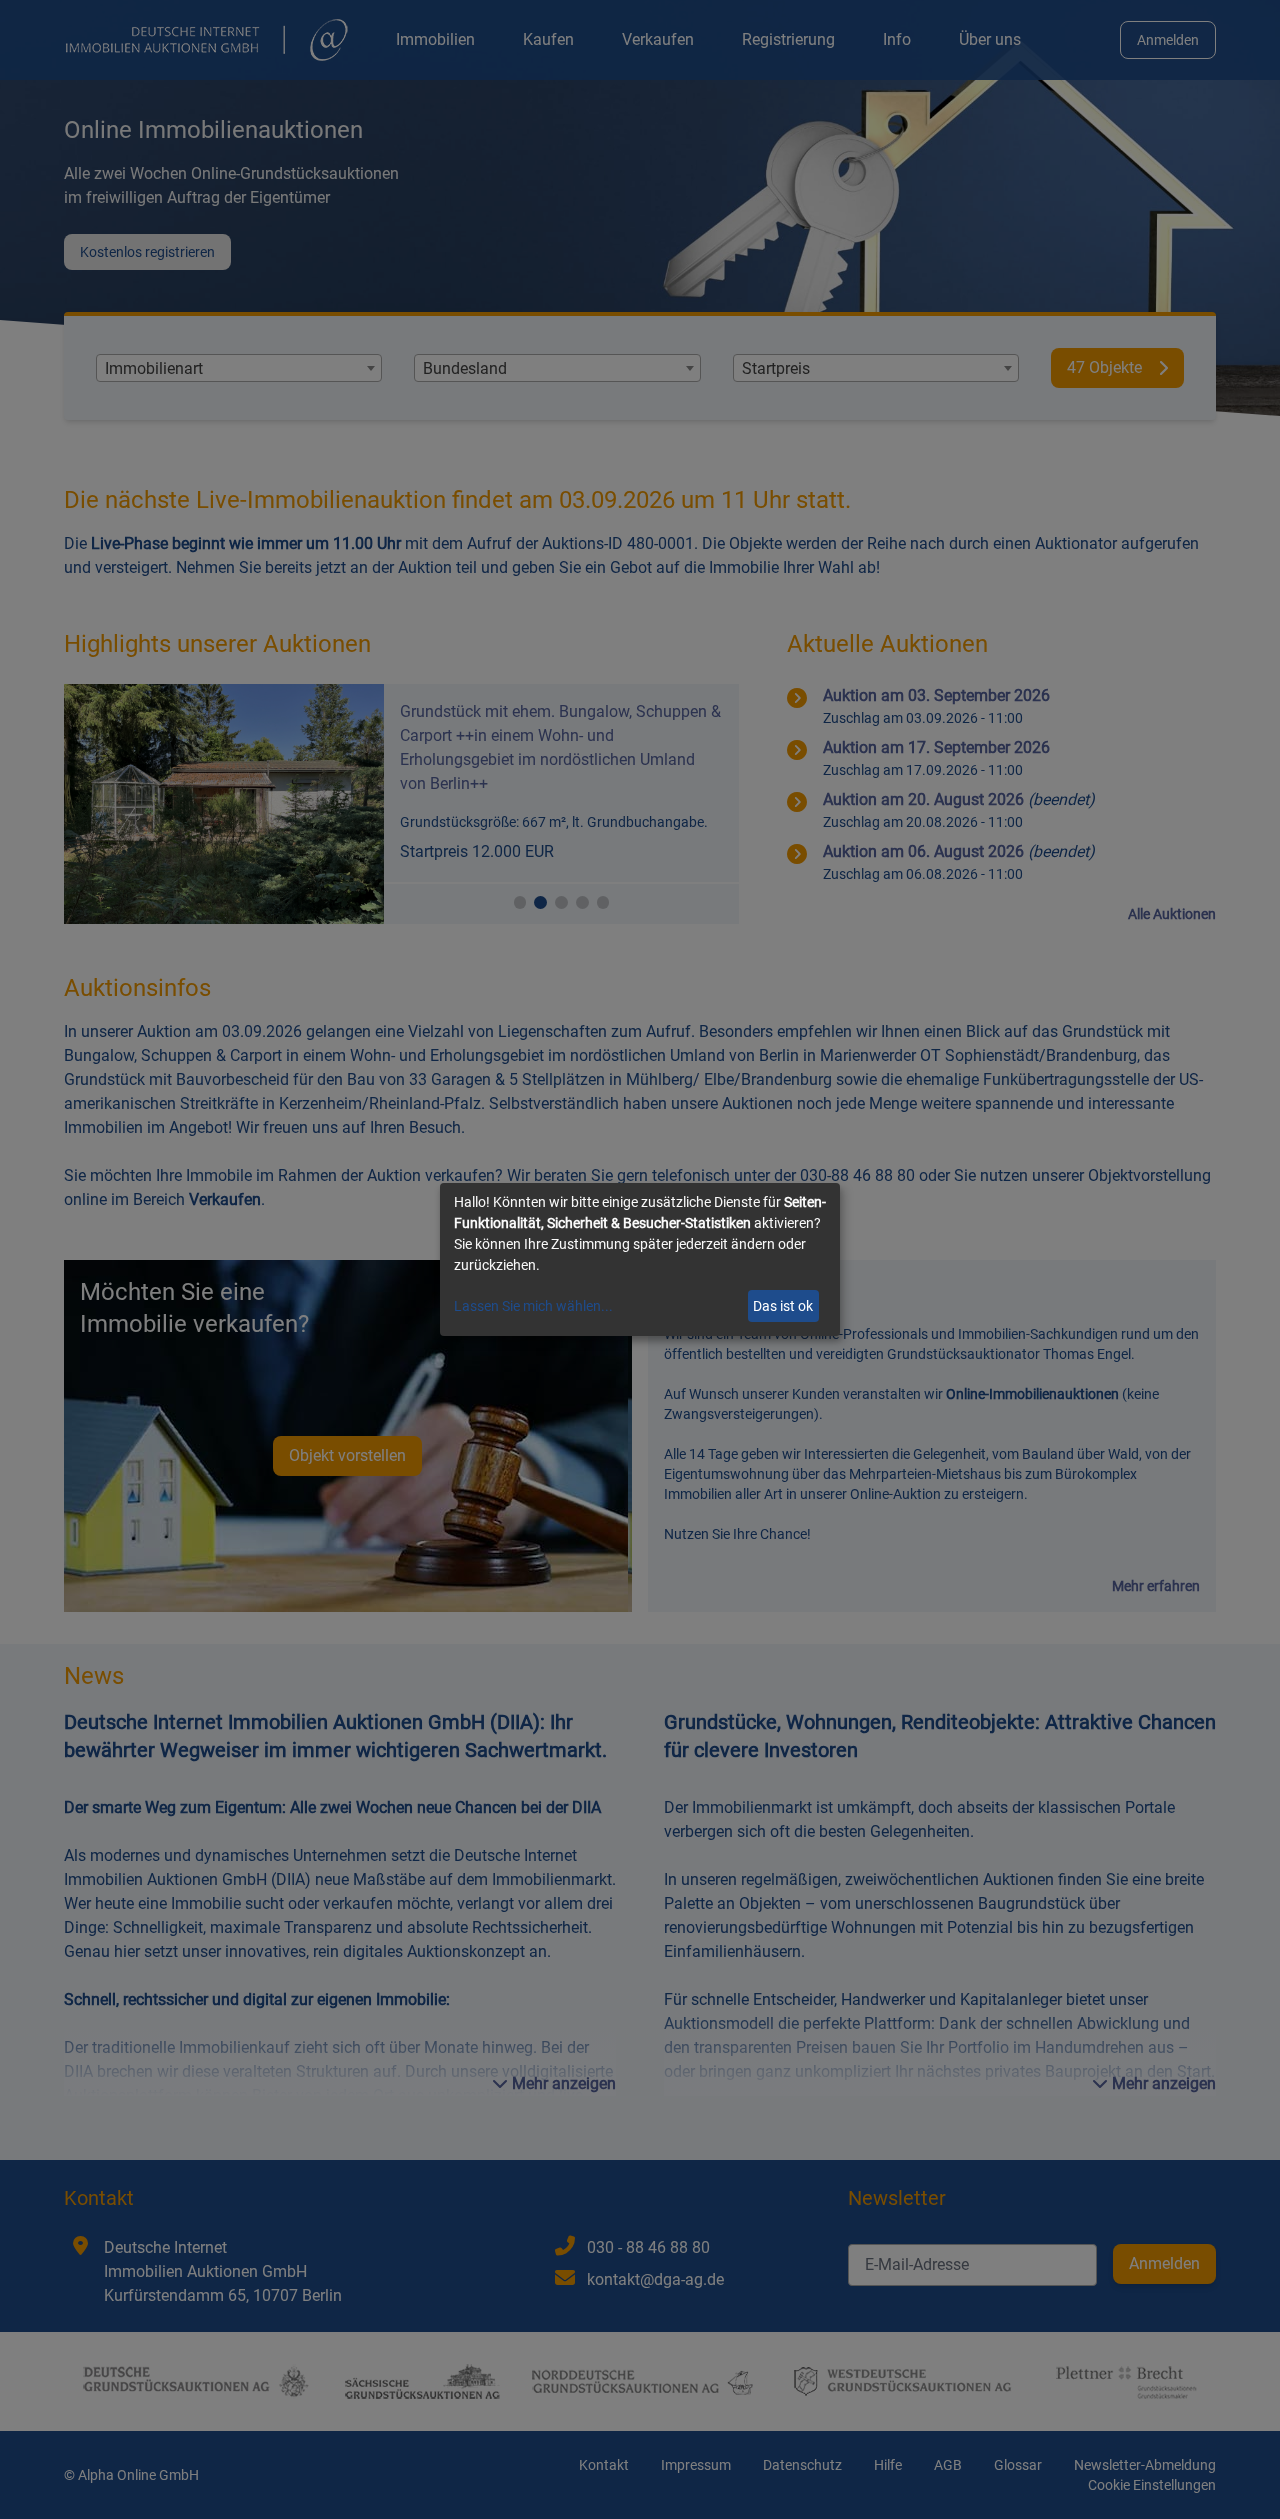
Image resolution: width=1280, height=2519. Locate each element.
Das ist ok (783, 1306)
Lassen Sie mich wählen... (533, 1306)
